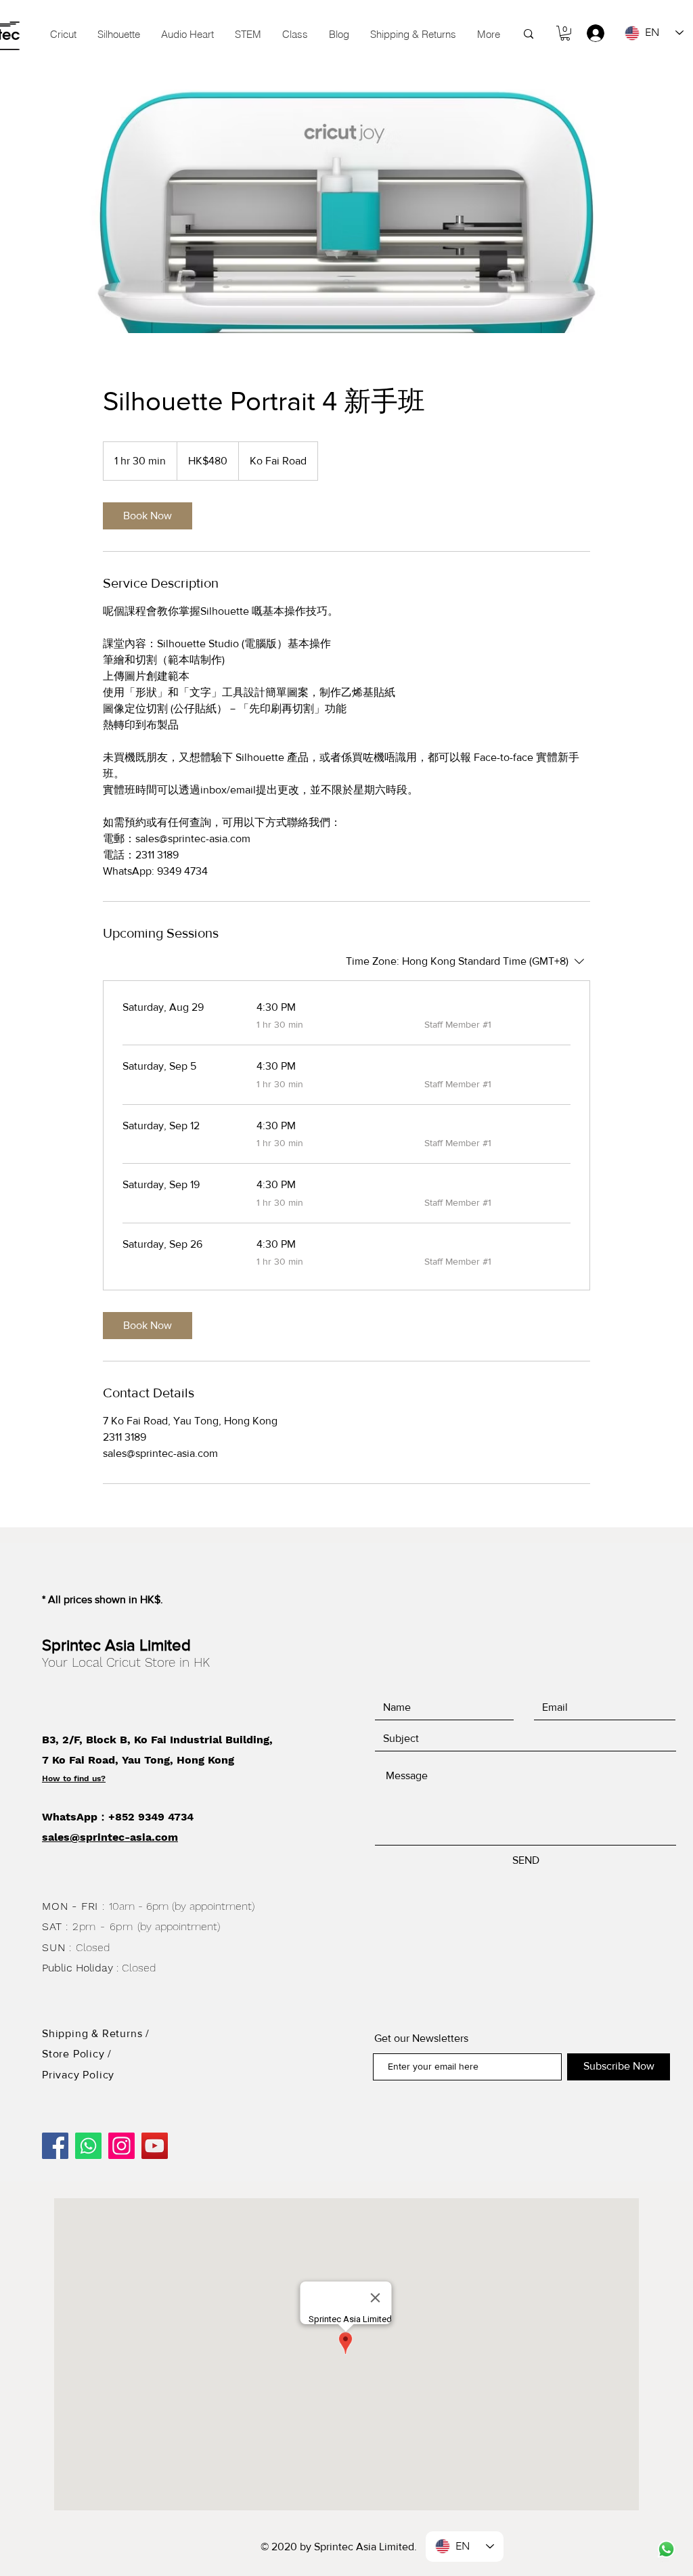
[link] (148, 516)
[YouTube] (155, 2146)
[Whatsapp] (88, 2146)
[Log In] (589, 33)
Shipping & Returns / (96, 2033)
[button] (248, 35)
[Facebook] (55, 2146)
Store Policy (75, 2054)
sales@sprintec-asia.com (110, 1837)
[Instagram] (121, 2146)
